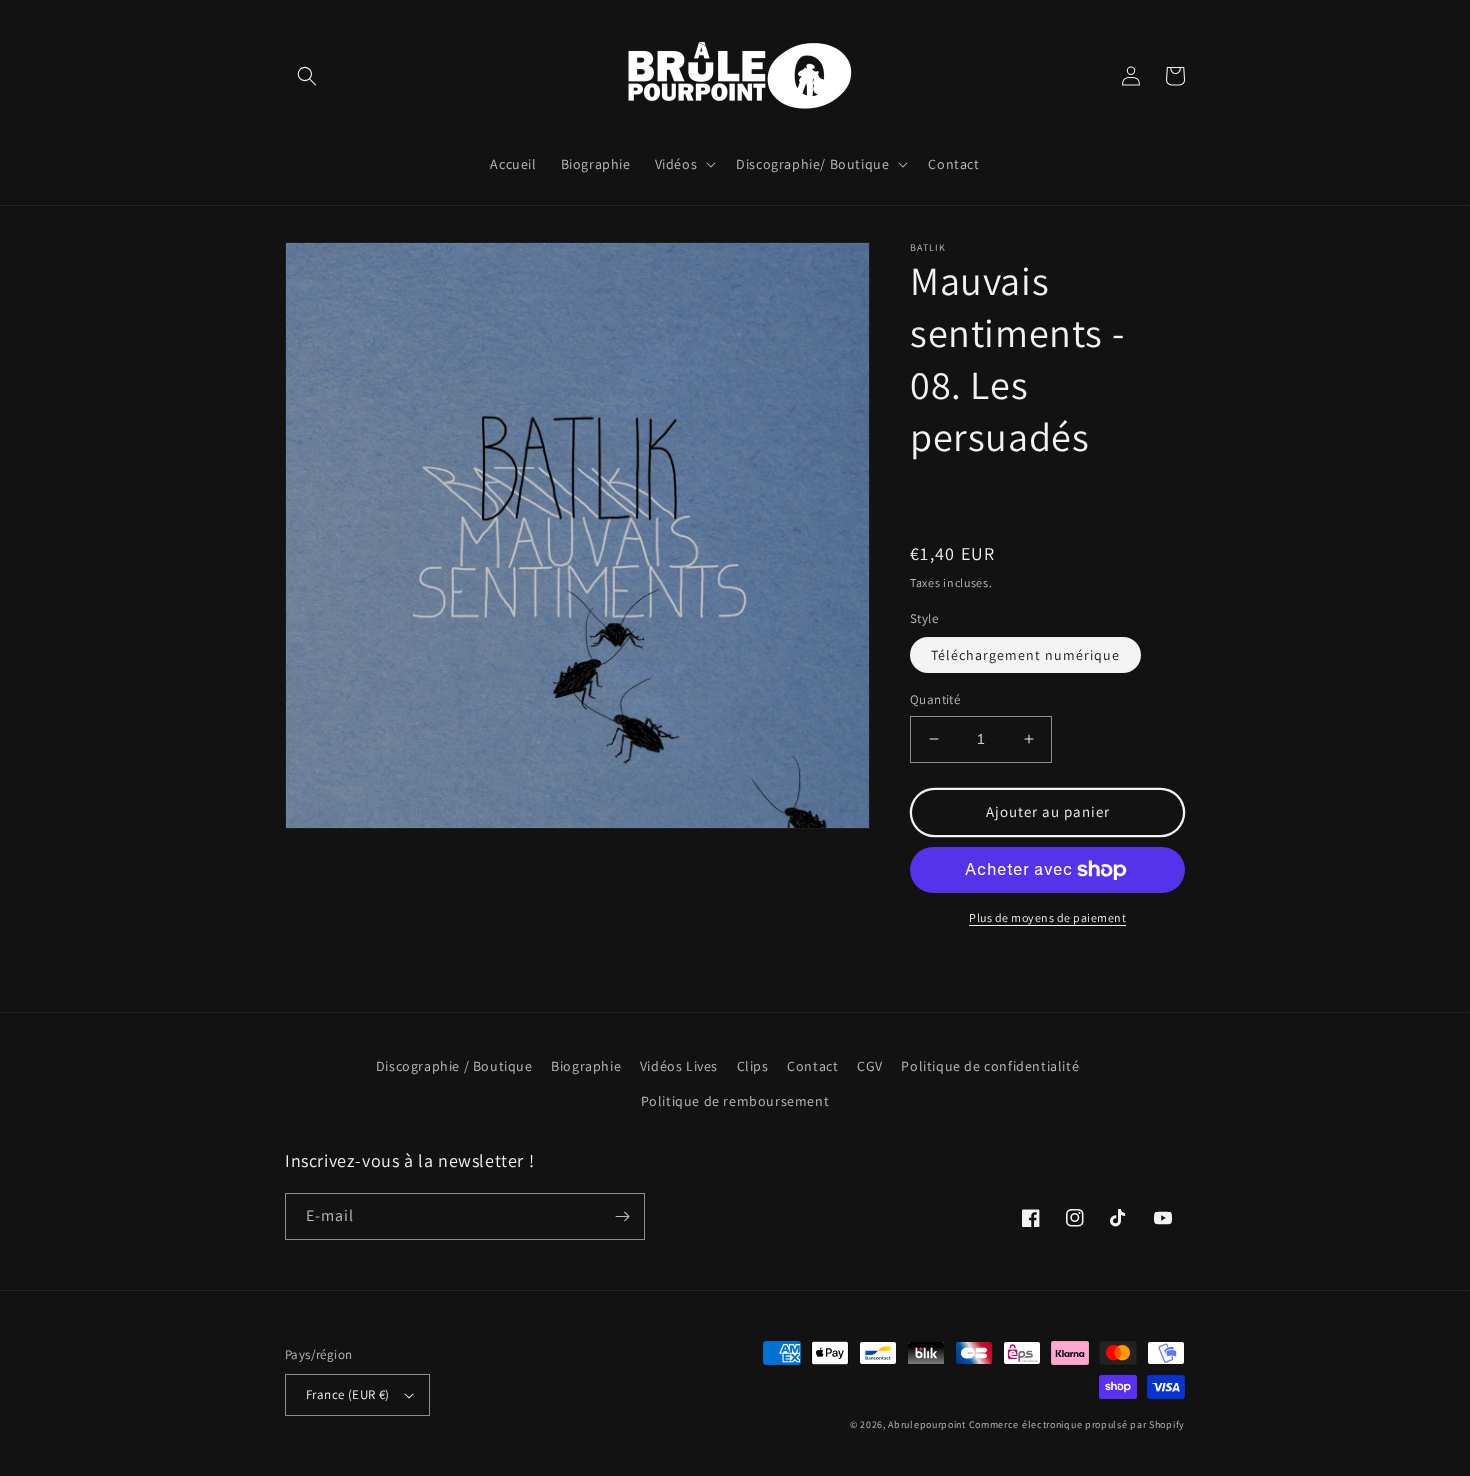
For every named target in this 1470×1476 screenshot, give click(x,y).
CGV (870, 1066)
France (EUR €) (348, 1394)
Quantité (935, 699)
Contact (812, 1066)
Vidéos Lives (679, 1066)
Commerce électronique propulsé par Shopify (1077, 1424)
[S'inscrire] (622, 1216)
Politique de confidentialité (990, 1066)
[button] (307, 76)
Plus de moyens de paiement (1047, 917)
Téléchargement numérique (1025, 655)
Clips (753, 1066)
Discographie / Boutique (454, 1066)
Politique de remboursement (735, 1101)
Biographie (586, 1066)
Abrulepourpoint (927, 1424)
